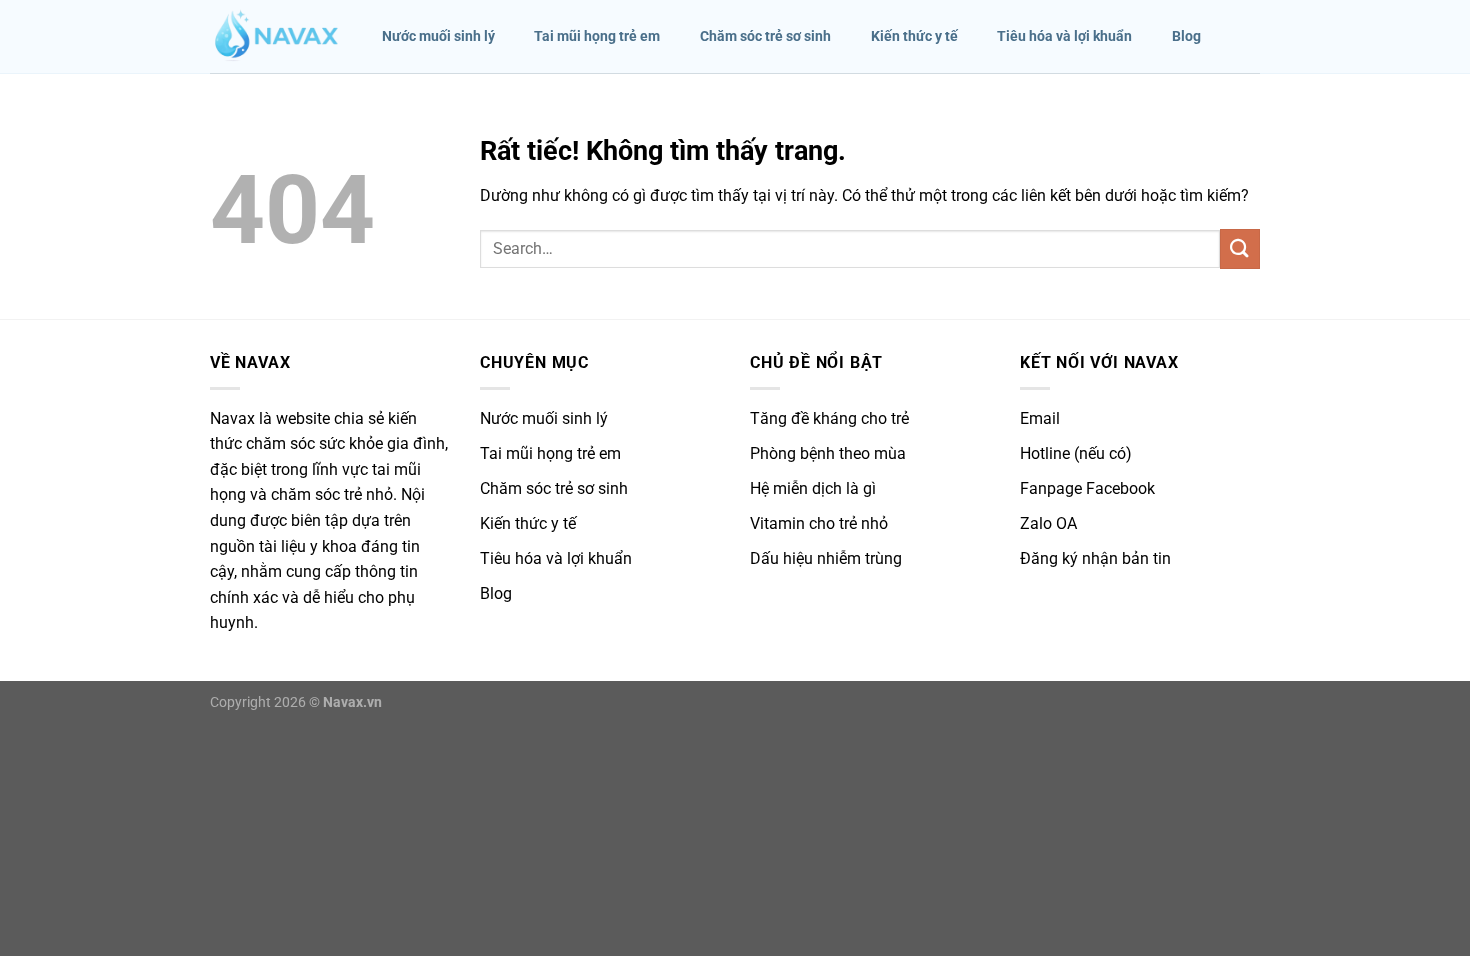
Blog (1186, 36)
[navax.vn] (275, 37)
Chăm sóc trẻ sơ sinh (765, 36)
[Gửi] (1240, 248)
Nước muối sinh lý (438, 36)
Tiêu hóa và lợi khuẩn (1064, 36)
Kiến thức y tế (914, 36)
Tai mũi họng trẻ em (597, 36)
